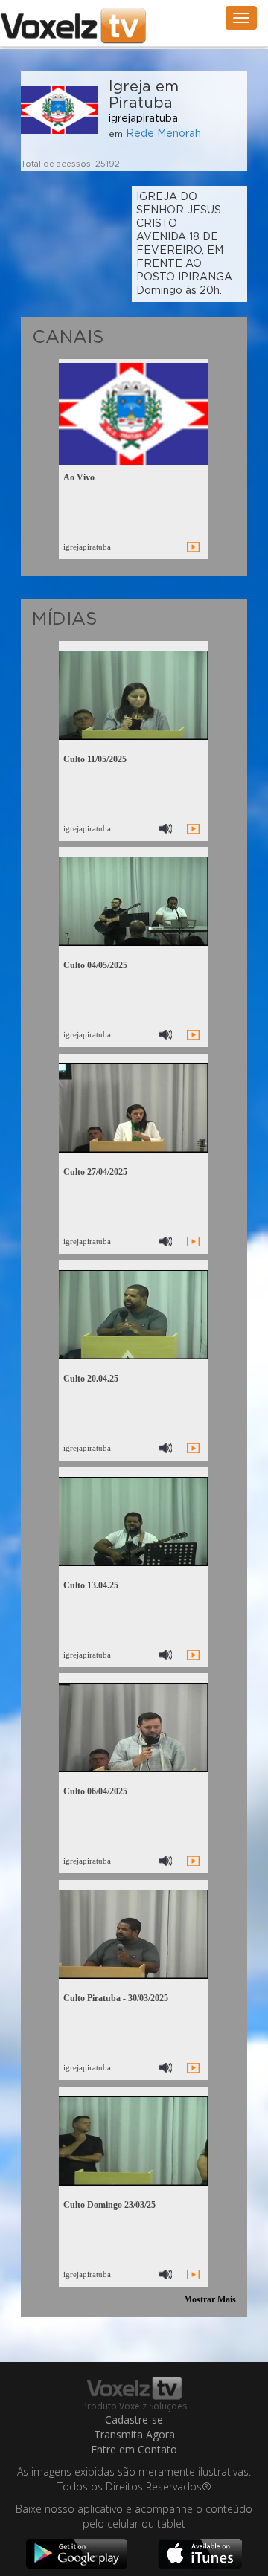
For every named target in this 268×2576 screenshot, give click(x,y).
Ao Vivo (79, 477)
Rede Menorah (163, 134)
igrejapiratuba (143, 119)
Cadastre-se (134, 2419)
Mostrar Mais (210, 2299)
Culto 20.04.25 (91, 1379)
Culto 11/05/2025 (95, 759)
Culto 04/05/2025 (95, 965)
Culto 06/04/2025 (95, 1791)
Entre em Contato (134, 2449)
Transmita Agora (134, 2434)
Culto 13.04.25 (91, 1585)
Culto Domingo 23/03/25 (109, 2205)
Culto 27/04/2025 (95, 1172)
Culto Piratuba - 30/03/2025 (116, 1998)
